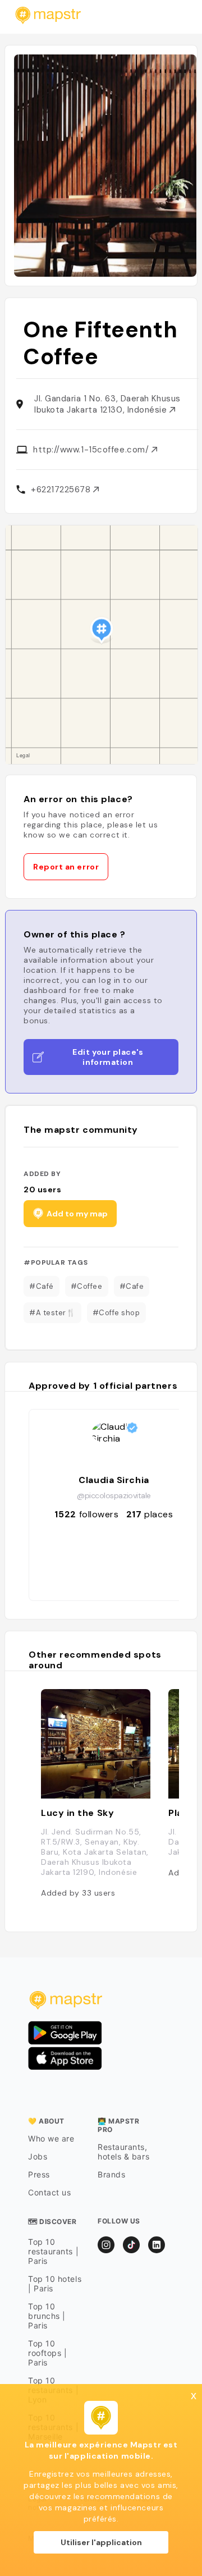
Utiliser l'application (101, 2542)
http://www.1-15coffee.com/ (92, 450)
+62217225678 (62, 489)
